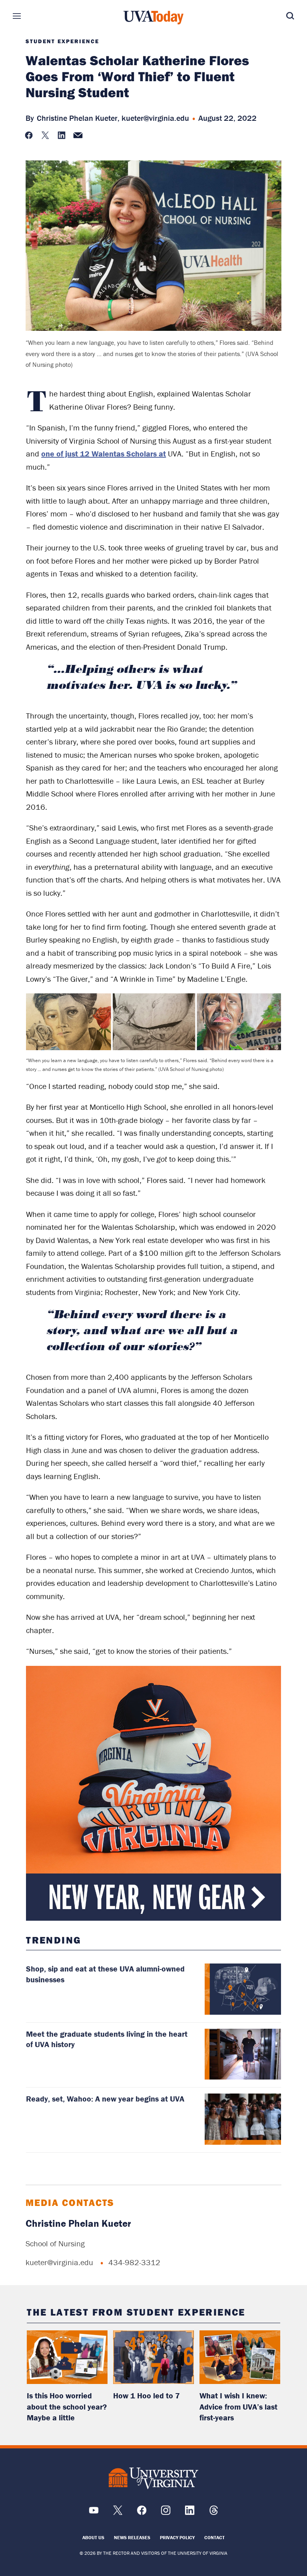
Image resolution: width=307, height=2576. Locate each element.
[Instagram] (166, 2513)
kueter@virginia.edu (155, 118)
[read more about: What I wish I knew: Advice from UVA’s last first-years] (240, 2357)
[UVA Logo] (153, 2478)
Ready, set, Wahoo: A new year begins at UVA (105, 2099)
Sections (29, 16)
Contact (214, 2537)
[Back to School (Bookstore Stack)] (153, 1793)
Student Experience (62, 41)
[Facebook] (142, 2513)
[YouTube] (94, 2513)
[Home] (153, 18)
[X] (118, 2513)
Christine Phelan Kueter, (78, 118)
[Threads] (214, 2513)
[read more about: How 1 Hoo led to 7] (153, 2357)
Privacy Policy (177, 2537)
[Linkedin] (190, 2513)
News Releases (132, 2537)
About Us (93, 2537)
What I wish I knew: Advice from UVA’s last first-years (238, 2406)
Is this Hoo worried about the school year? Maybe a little (67, 2406)
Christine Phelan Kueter (78, 2223)
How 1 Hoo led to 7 (147, 2395)
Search (278, 16)
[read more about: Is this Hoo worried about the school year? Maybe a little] (67, 2357)
